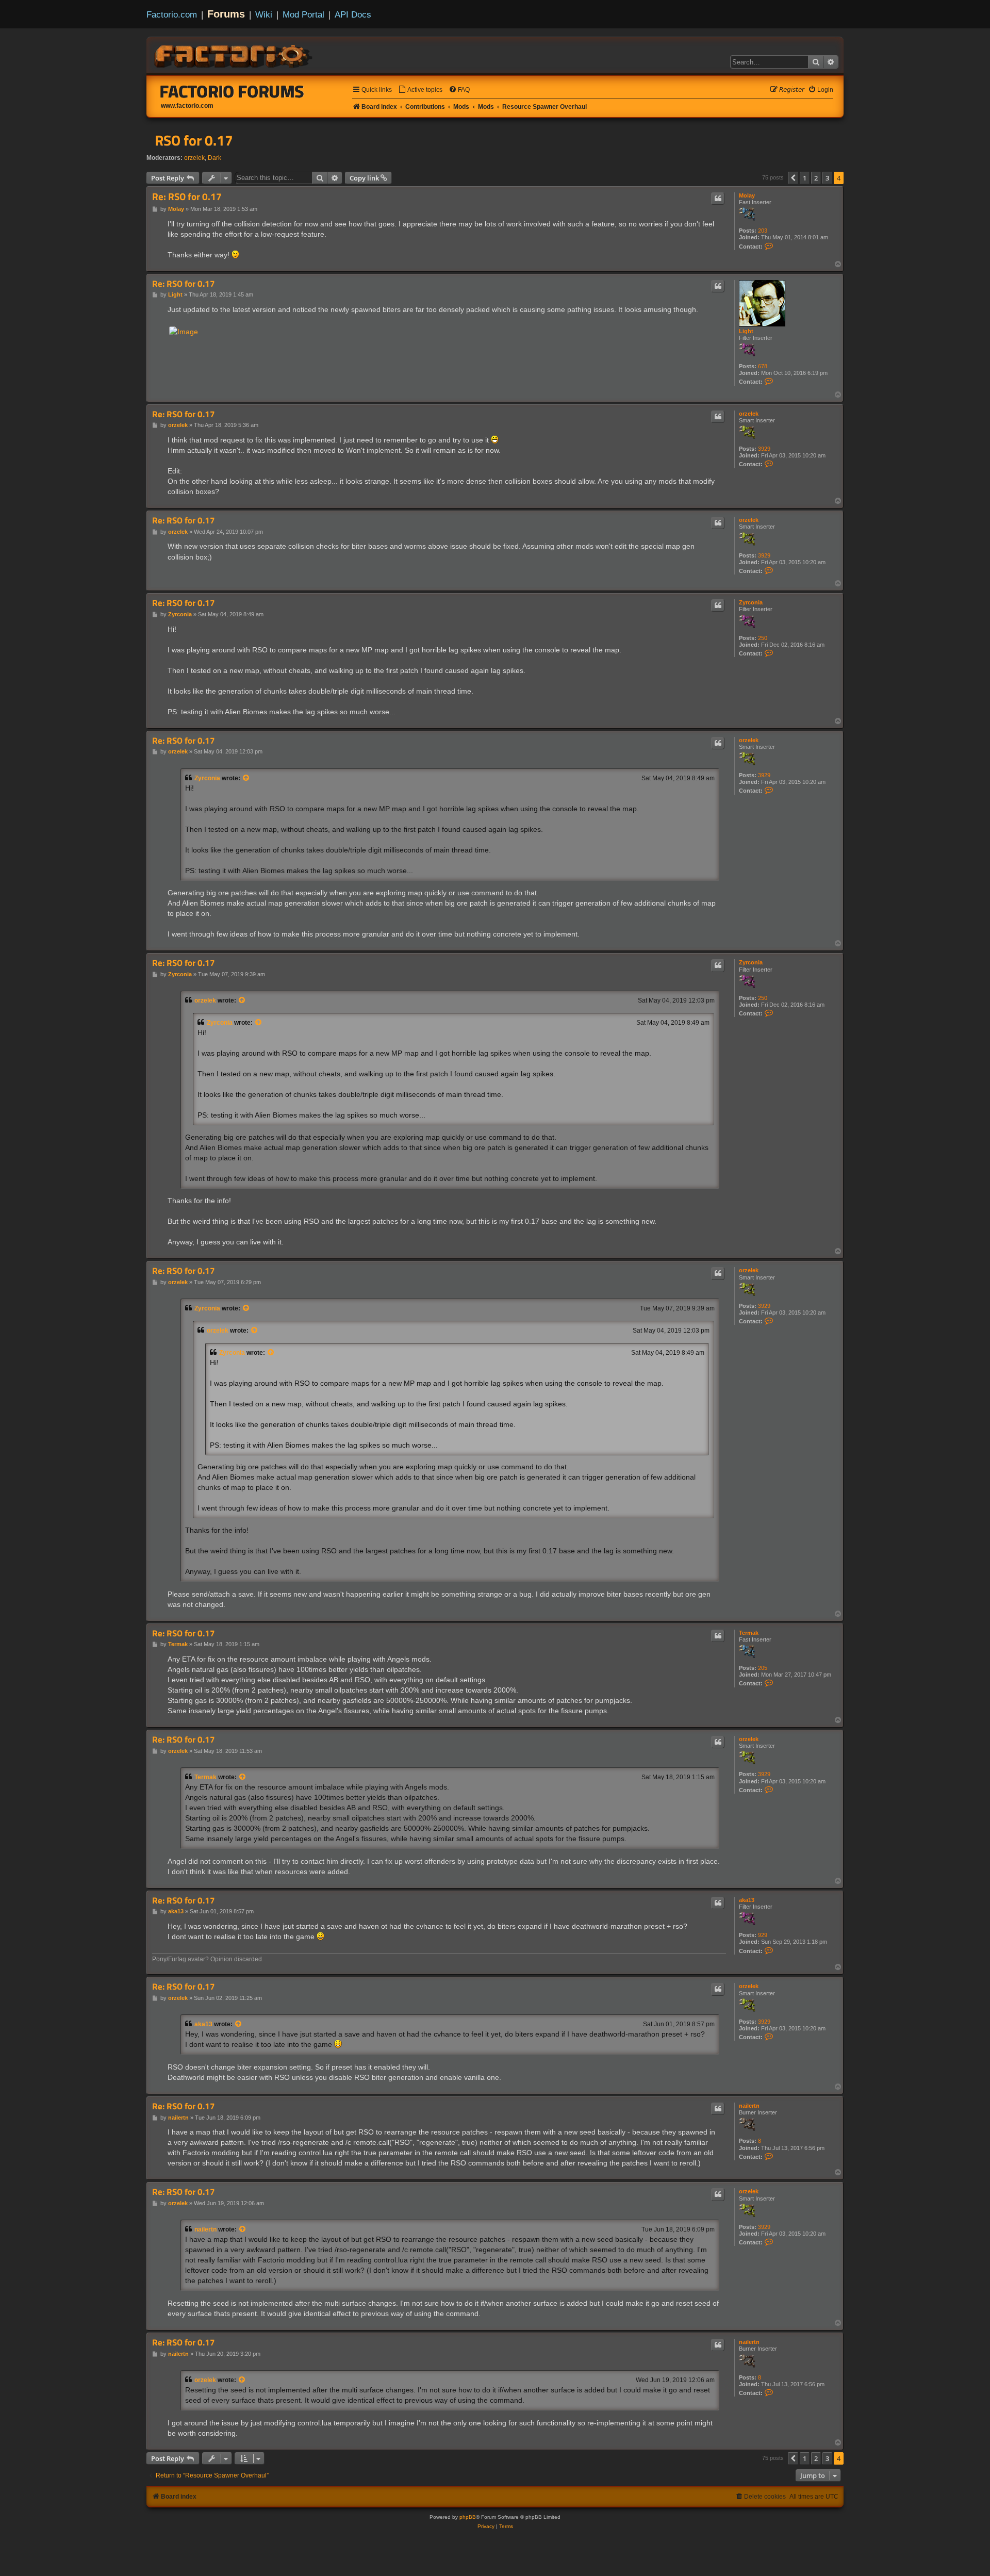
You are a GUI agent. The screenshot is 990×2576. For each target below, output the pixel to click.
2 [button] (816, 178)
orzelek (194, 158)
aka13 (747, 1900)
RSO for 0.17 (194, 140)
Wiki (264, 14)
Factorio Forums (232, 91)
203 (763, 231)
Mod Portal (303, 14)
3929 (764, 449)
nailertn (749, 2106)
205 (763, 1668)
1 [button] (805, 178)
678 (763, 366)
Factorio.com (172, 14)
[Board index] (234, 55)
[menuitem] (420, 90)
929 (763, 1935)
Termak (749, 1633)
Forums (226, 14)
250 (763, 638)
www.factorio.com (187, 106)
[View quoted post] (246, 778)
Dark (214, 158)
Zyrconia (751, 602)
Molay (747, 195)
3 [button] (827, 178)
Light (746, 331)
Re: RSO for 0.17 (187, 197)
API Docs (353, 14)
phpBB (468, 2517)
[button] (793, 178)
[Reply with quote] (718, 199)
